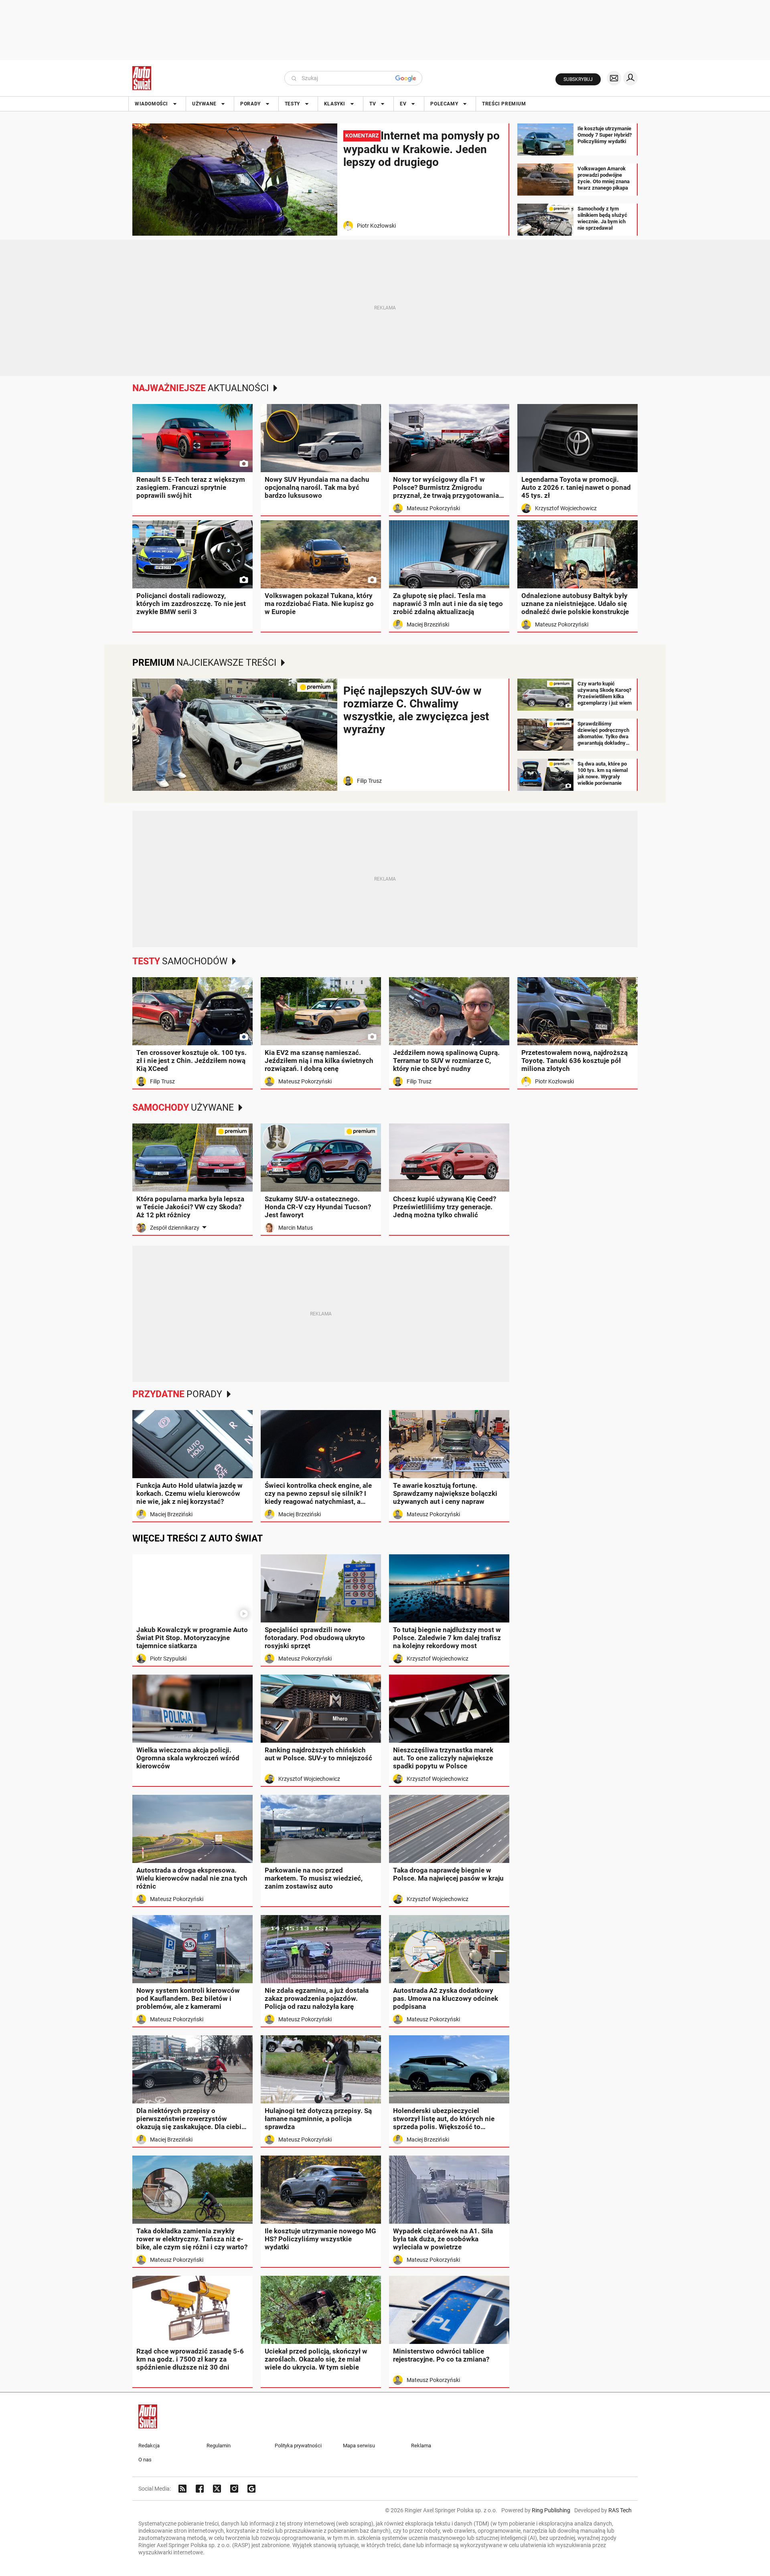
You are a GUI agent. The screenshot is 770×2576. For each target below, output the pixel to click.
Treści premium (504, 104)
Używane (204, 104)
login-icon (630, 78)
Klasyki (335, 104)
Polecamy (444, 104)
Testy (292, 104)
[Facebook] (200, 2489)
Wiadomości (151, 104)
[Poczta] (614, 78)
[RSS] (182, 2489)
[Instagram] (234, 2489)
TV (373, 104)
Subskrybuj (578, 79)
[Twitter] (217, 2489)
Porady (250, 104)
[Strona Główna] (142, 78)
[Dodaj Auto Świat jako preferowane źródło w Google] (251, 2489)
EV (403, 104)
